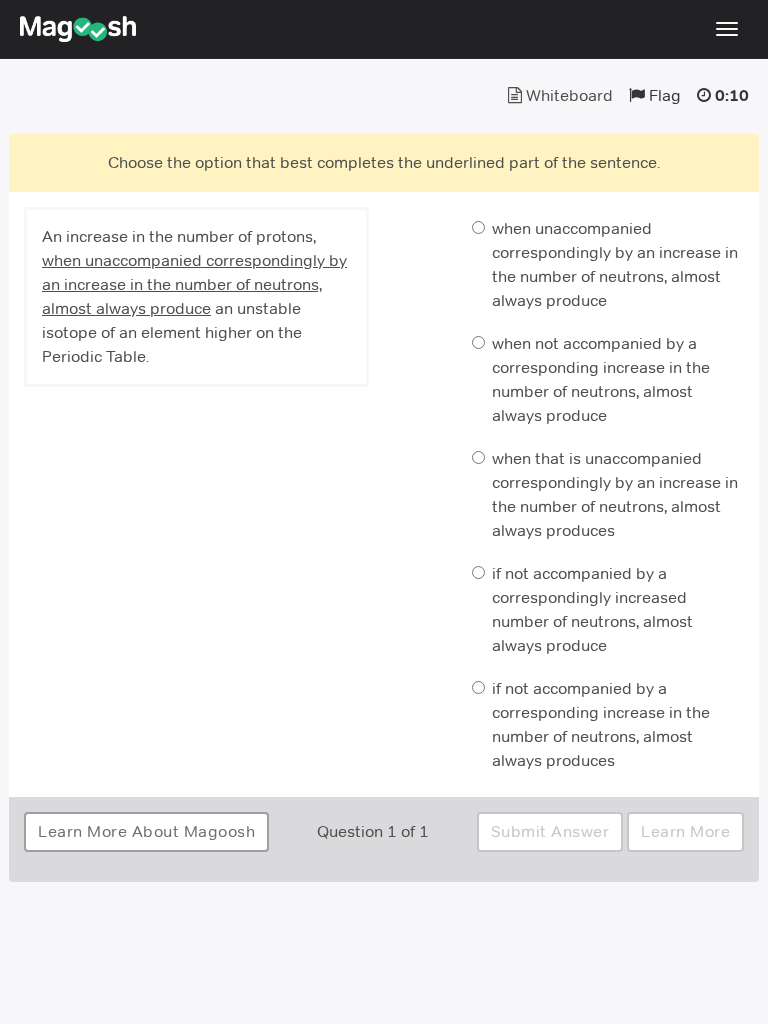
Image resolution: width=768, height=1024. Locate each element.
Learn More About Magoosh (146, 831)
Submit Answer (550, 831)
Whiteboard (567, 95)
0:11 (732, 95)
